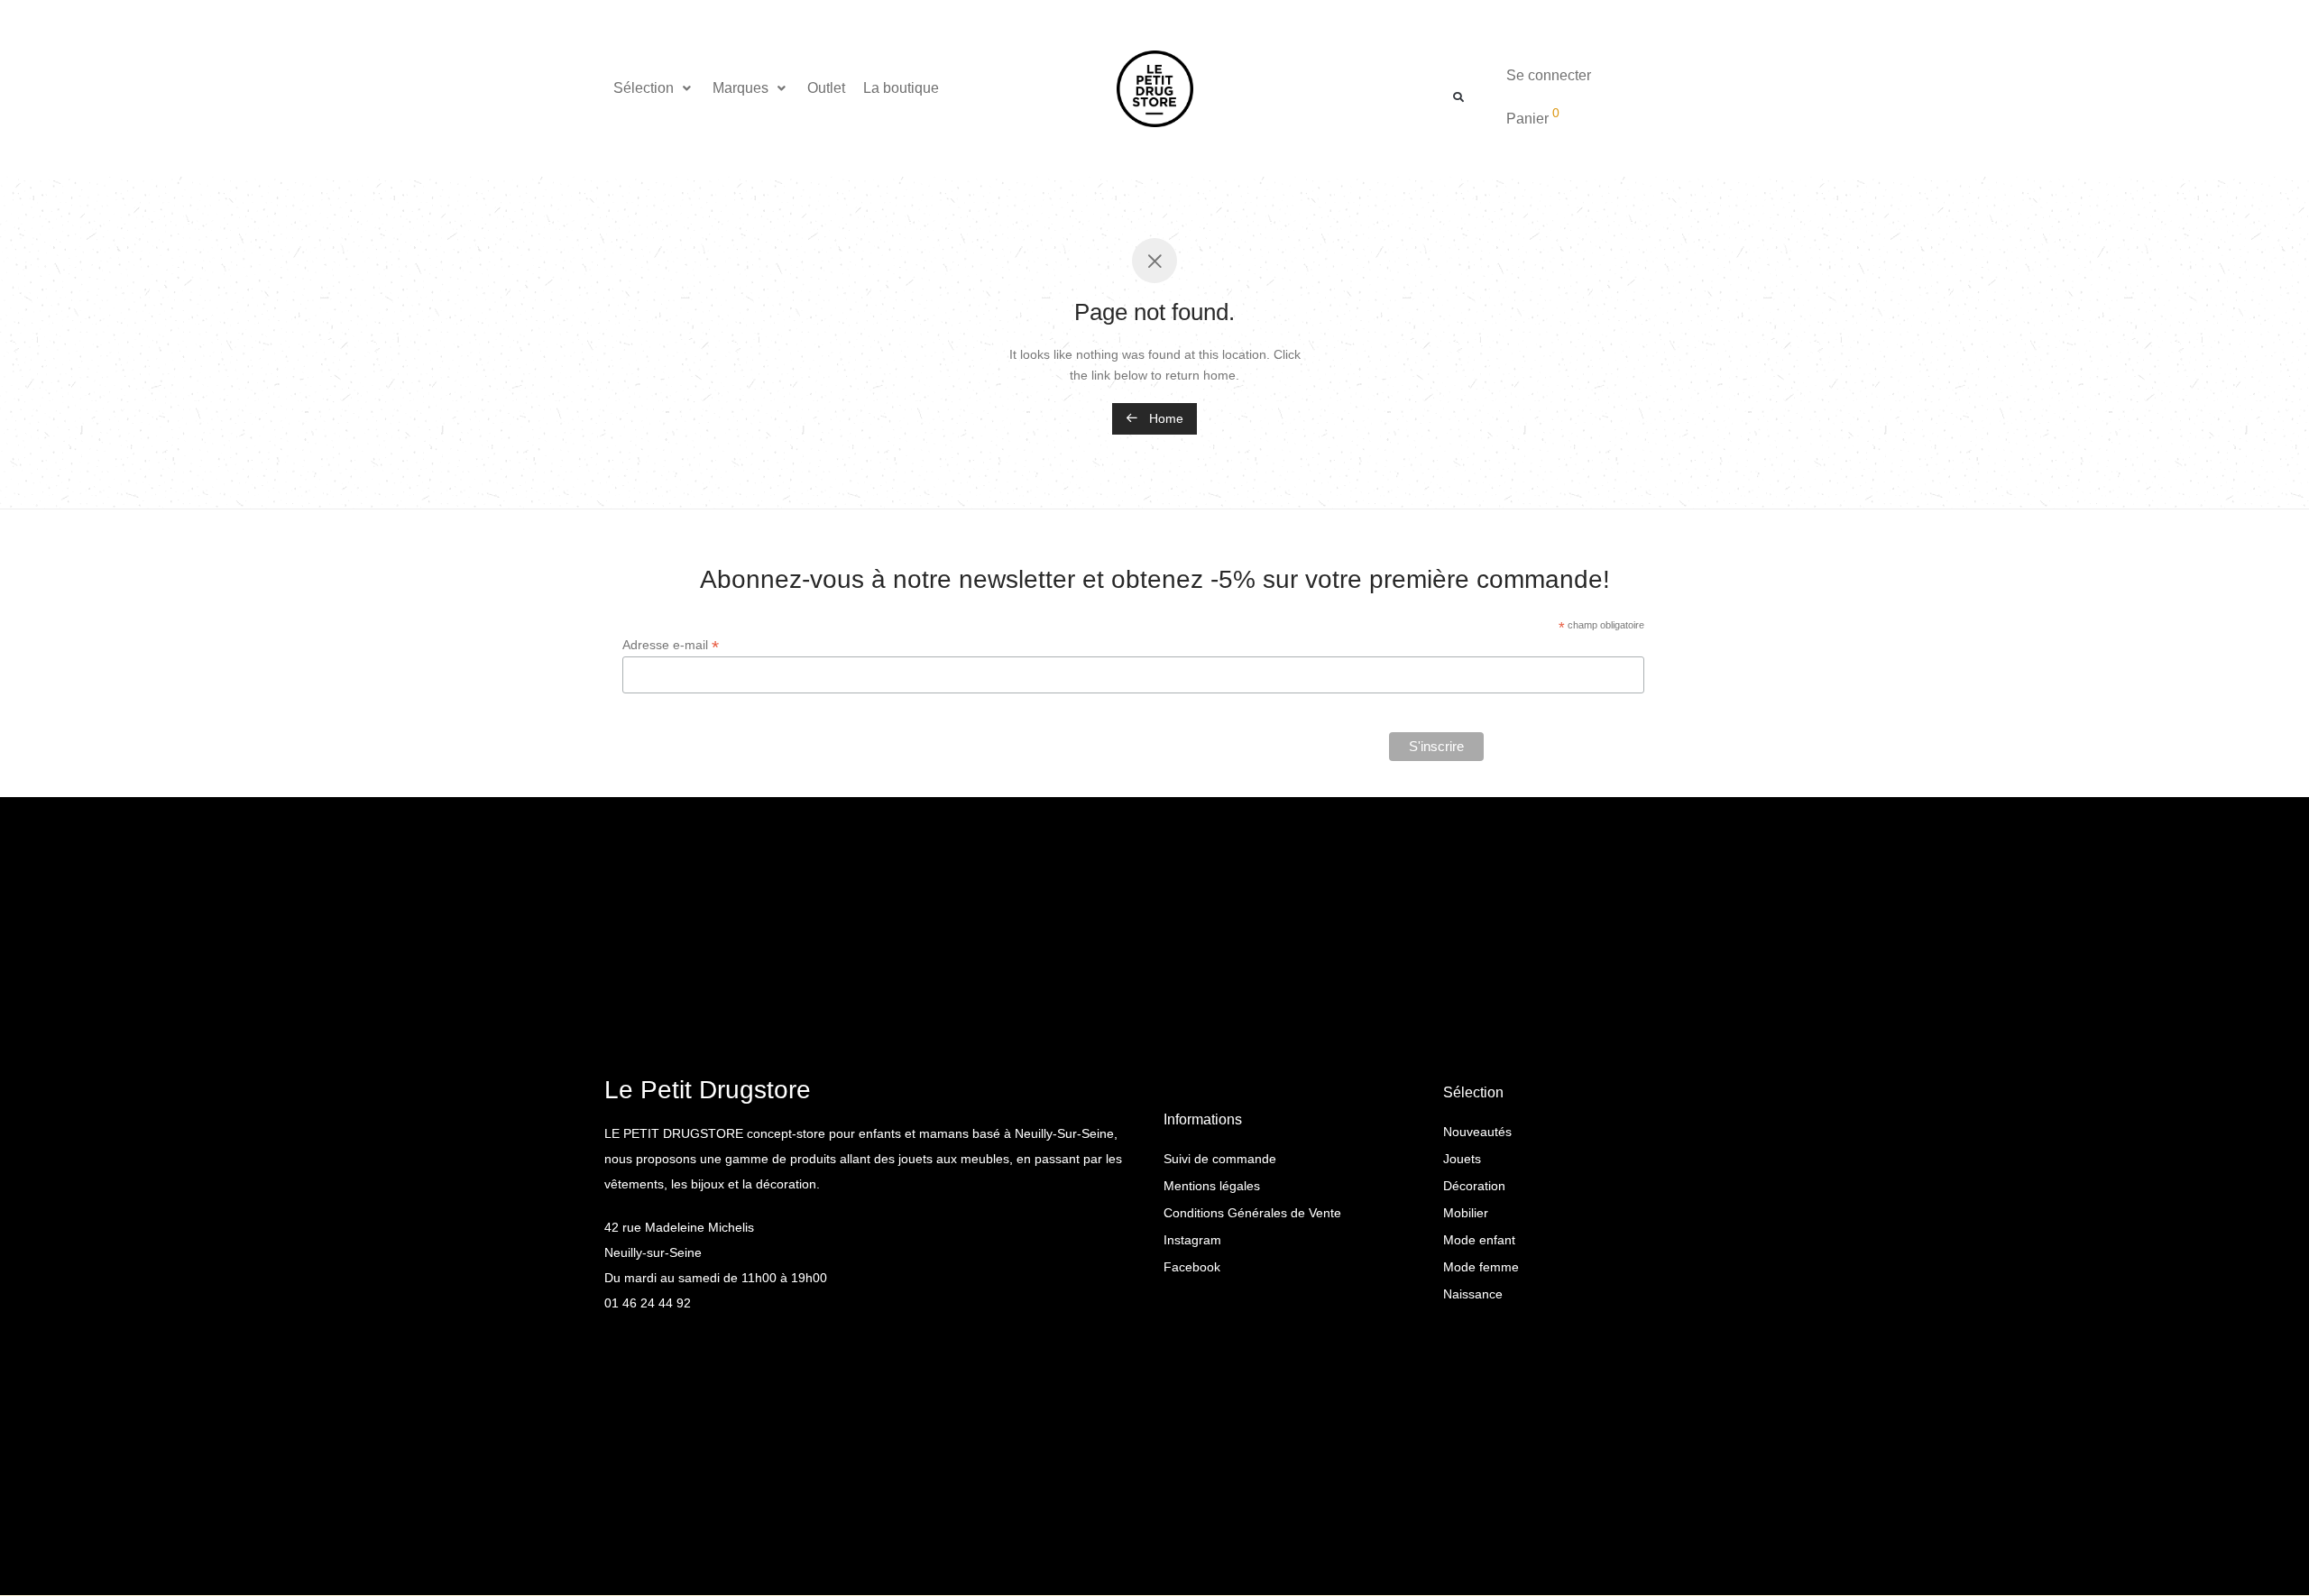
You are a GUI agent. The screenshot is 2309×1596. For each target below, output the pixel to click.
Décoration (1474, 1186)
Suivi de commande (1220, 1159)
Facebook (1192, 1267)
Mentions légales (1212, 1186)
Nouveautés (1477, 1132)
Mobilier (1466, 1213)
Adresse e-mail (671, 645)
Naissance (1473, 1294)
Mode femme (1481, 1267)
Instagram (1192, 1240)
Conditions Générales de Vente (1252, 1213)
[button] (654, 88)
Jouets (1462, 1159)
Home (1164, 418)
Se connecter (1549, 75)
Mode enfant (1479, 1240)
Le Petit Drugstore (708, 1090)
